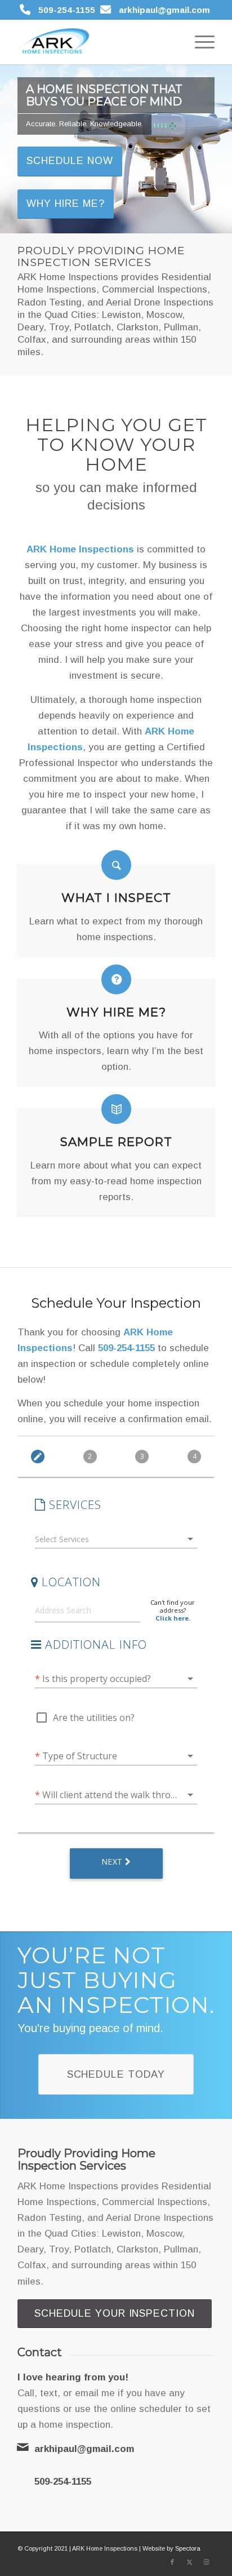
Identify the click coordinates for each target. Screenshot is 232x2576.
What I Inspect (116, 897)
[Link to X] (189, 2562)
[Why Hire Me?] (116, 979)
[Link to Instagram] (206, 2562)
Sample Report (116, 1141)
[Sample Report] (116, 1109)
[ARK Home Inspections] (96, 42)
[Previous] (10, 149)
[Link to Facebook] (172, 2562)
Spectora (188, 2548)
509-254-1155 (67, 10)
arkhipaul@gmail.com (164, 10)
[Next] (222, 149)
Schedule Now (70, 161)
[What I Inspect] (116, 865)
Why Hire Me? (66, 203)
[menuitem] (199, 42)
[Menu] (199, 42)
